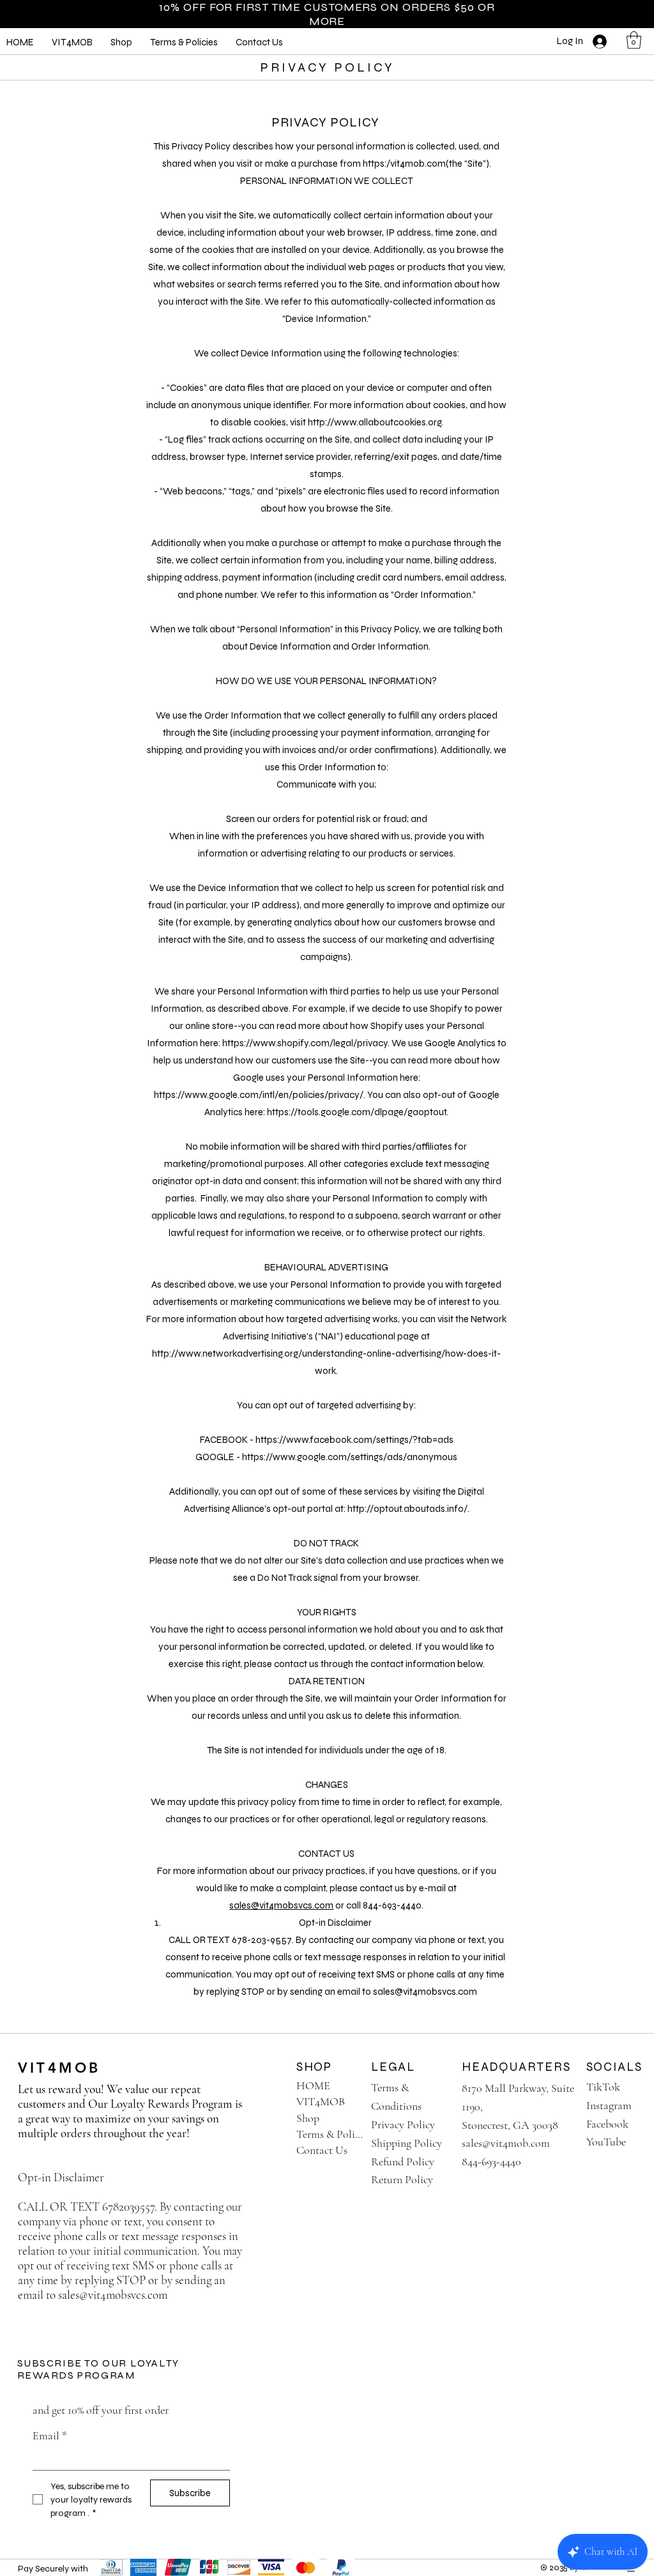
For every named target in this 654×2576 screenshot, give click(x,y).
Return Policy (402, 2179)
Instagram (609, 2105)
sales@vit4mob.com (506, 2143)
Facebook (607, 2124)
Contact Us (322, 2150)
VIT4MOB (59, 2068)
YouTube (606, 2142)
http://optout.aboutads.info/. (408, 1509)
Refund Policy (403, 2161)
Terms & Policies (330, 2134)
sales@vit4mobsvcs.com (281, 1905)
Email (50, 2435)
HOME (313, 2085)
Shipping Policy (407, 2143)
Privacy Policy (403, 2124)
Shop (308, 2118)
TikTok (603, 2087)
